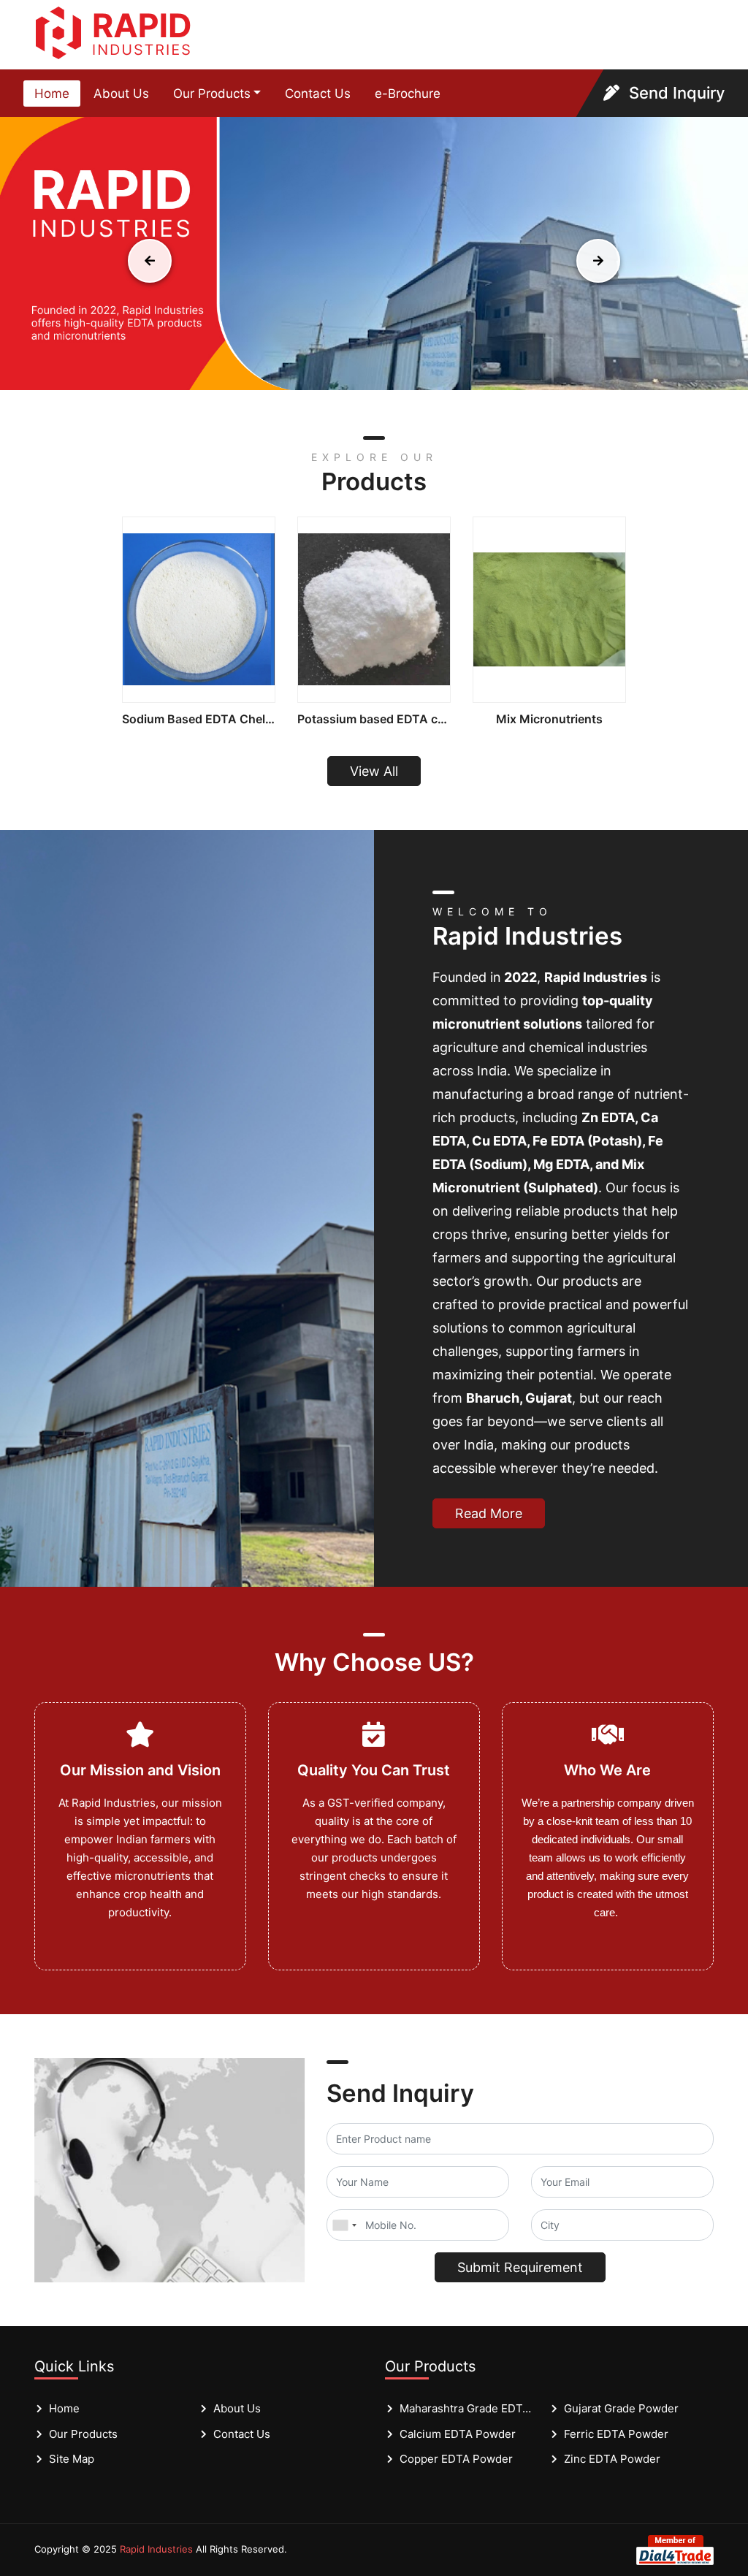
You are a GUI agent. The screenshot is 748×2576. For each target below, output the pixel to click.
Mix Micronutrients (549, 719)
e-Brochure (408, 94)
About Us (121, 94)
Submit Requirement (520, 2267)
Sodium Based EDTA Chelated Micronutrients (199, 719)
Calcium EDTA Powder (458, 2434)
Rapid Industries (156, 2549)
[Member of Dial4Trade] (675, 2549)
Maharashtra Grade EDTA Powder (467, 2408)
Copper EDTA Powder (456, 2459)
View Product (199, 610)
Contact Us (318, 94)
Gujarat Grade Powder (621, 2408)
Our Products (212, 94)
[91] (344, 2225)
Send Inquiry (675, 93)
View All (374, 771)
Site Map (72, 2459)
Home (52, 94)
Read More (489, 1513)
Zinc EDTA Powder (612, 2459)
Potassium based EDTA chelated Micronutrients (374, 719)
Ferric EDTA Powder (616, 2434)
